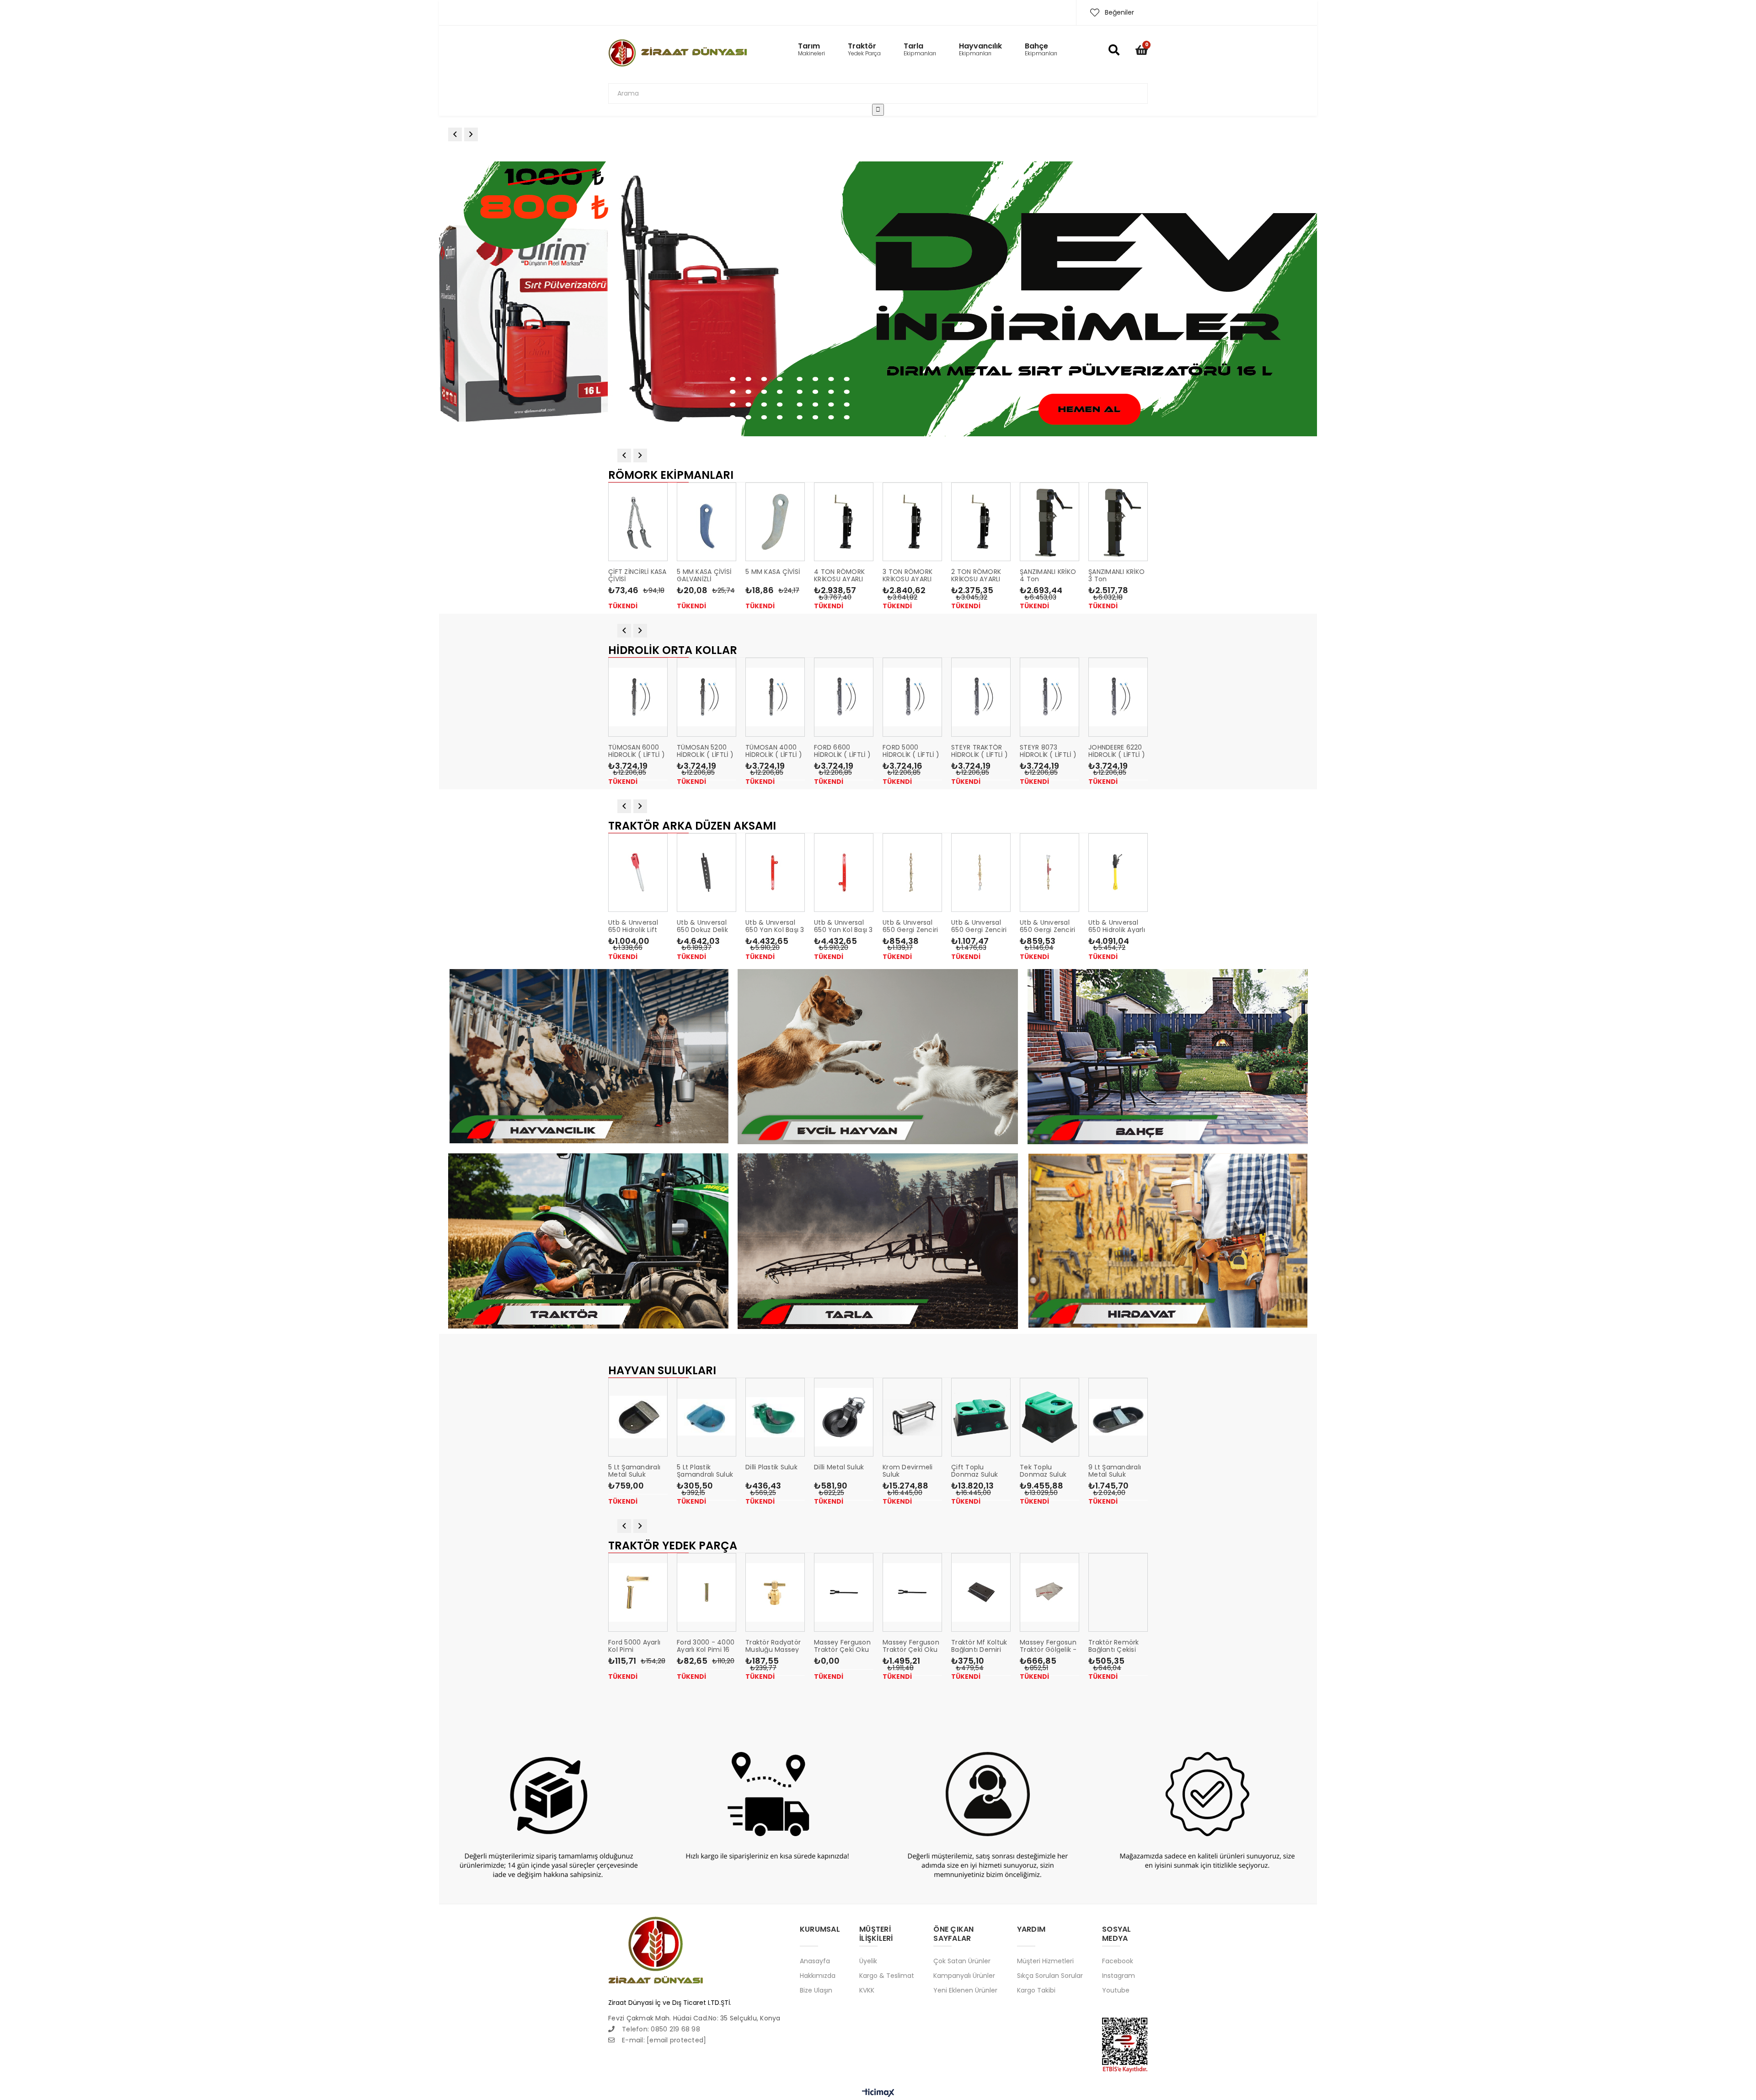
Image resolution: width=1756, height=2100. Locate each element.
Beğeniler (1119, 12)
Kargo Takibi (1036, 1990)
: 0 (639, 2029)
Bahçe (1041, 50)
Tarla (920, 50)
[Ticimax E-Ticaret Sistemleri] (878, 2093)
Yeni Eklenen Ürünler (965, 1990)
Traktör (864, 50)
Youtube (1116, 1990)
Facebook (1118, 1961)
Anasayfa (815, 1961)
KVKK (867, 1990)
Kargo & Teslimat (887, 1975)
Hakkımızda (818, 1975)
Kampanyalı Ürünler (964, 1975)
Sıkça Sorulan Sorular (1050, 1975)
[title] (883, 299)
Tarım (811, 50)
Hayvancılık (980, 50)
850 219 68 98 (678, 2029)
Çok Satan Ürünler (962, 1961)
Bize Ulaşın (816, 1990)
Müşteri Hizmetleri (1045, 1961)
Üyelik (868, 1961)
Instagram (1119, 1975)
